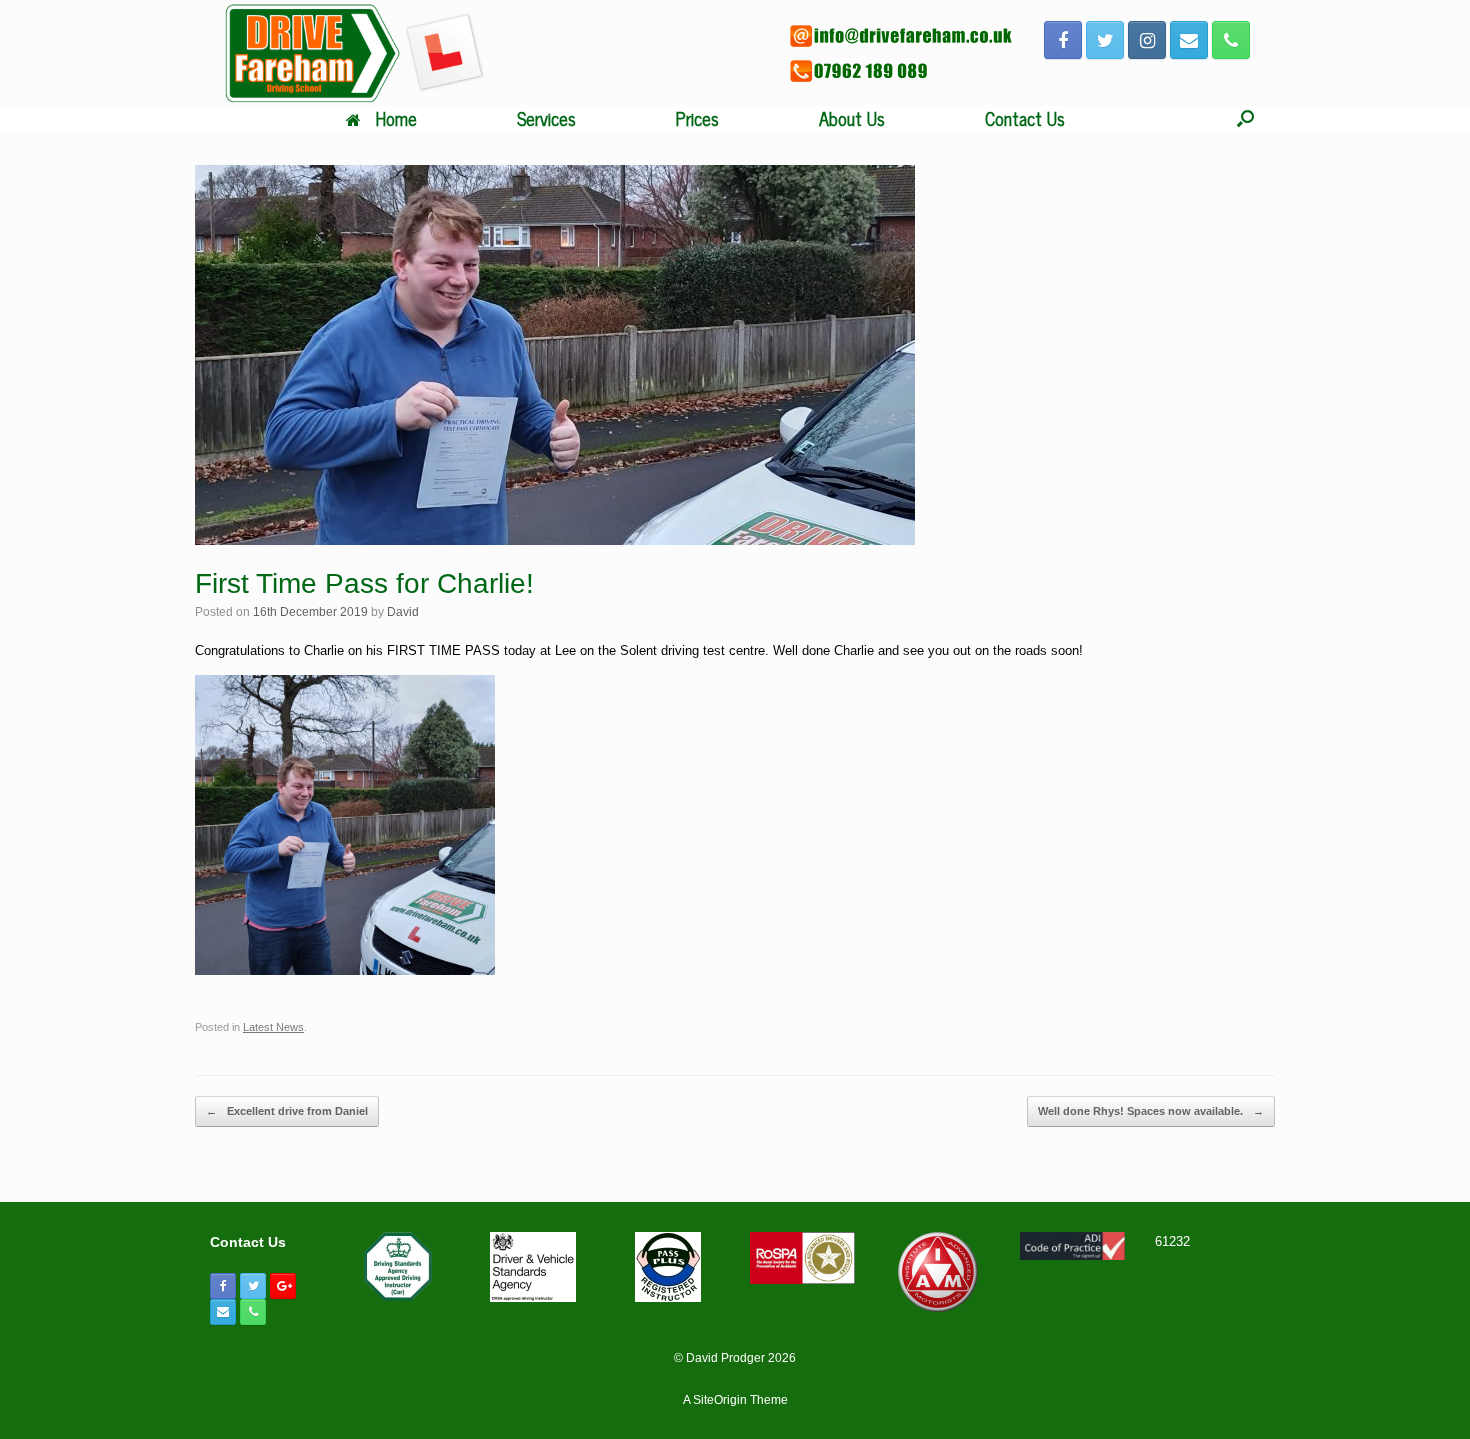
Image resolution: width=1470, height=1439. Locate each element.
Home (396, 118)
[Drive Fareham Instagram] (1147, 40)
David (403, 612)
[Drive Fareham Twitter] (1105, 40)
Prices (697, 118)
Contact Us (1025, 118)
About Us (852, 118)
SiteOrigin (720, 1400)
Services (546, 118)
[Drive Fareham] (355, 53)
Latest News (273, 1027)
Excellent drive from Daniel (287, 1111)
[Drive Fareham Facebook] (1063, 40)
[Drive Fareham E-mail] (1189, 40)
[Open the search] (1245, 118)
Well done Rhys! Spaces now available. (1151, 1111)
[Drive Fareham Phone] (1231, 40)
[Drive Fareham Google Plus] (283, 1286)
